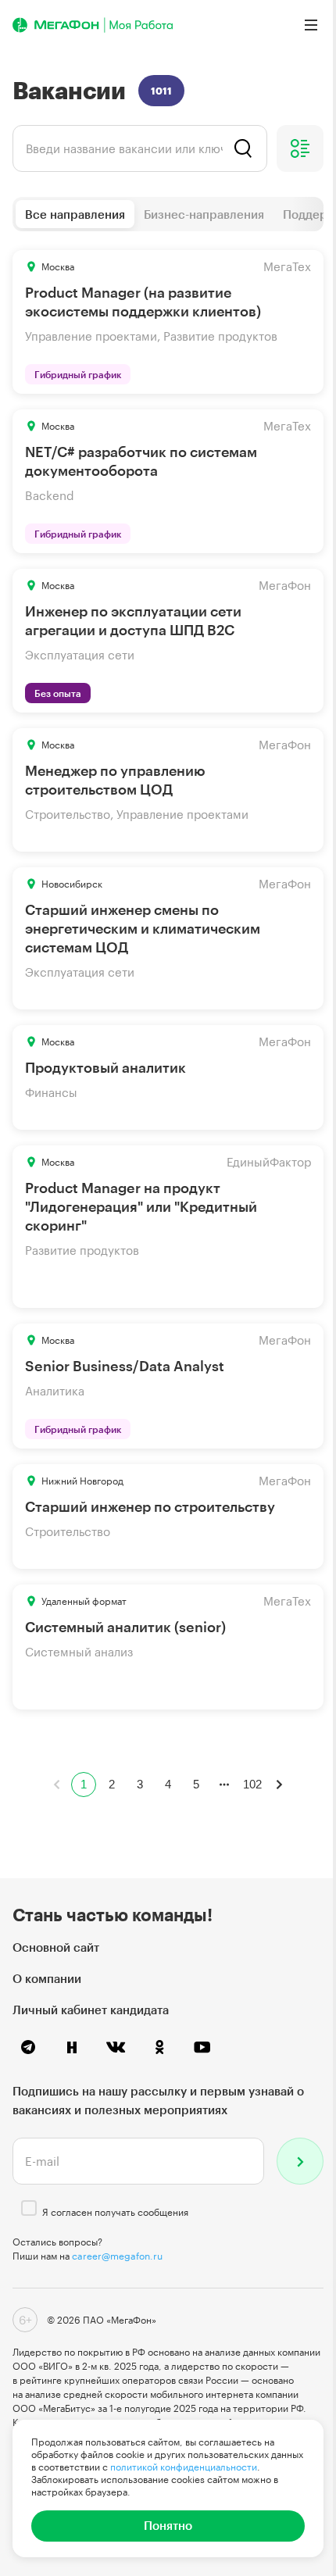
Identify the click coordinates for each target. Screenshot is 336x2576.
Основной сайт (56, 1947)
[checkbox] (29, 2208)
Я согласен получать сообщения (115, 2212)
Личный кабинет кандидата (91, 2010)
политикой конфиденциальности (184, 2467)
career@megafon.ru (117, 2256)
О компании (47, 1978)
